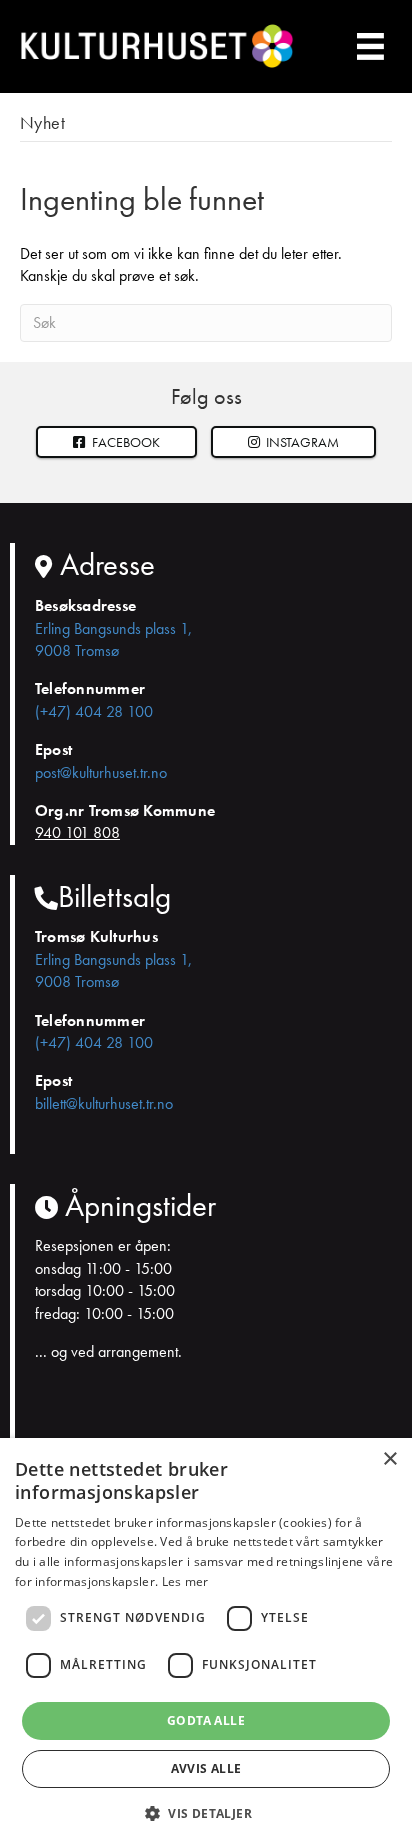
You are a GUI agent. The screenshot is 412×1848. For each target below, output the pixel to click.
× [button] (389, 1459)
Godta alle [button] (206, 1720)
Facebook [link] (124, 442)
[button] (294, 442)
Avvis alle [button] (206, 1768)
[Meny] (371, 46)
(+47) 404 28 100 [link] (94, 711)
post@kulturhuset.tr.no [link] (101, 772)
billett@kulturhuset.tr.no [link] (104, 1103)
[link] (116, 442)
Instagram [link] (301, 442)
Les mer (185, 1581)
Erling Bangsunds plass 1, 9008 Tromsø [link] (113, 639)
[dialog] (206, 1643)
